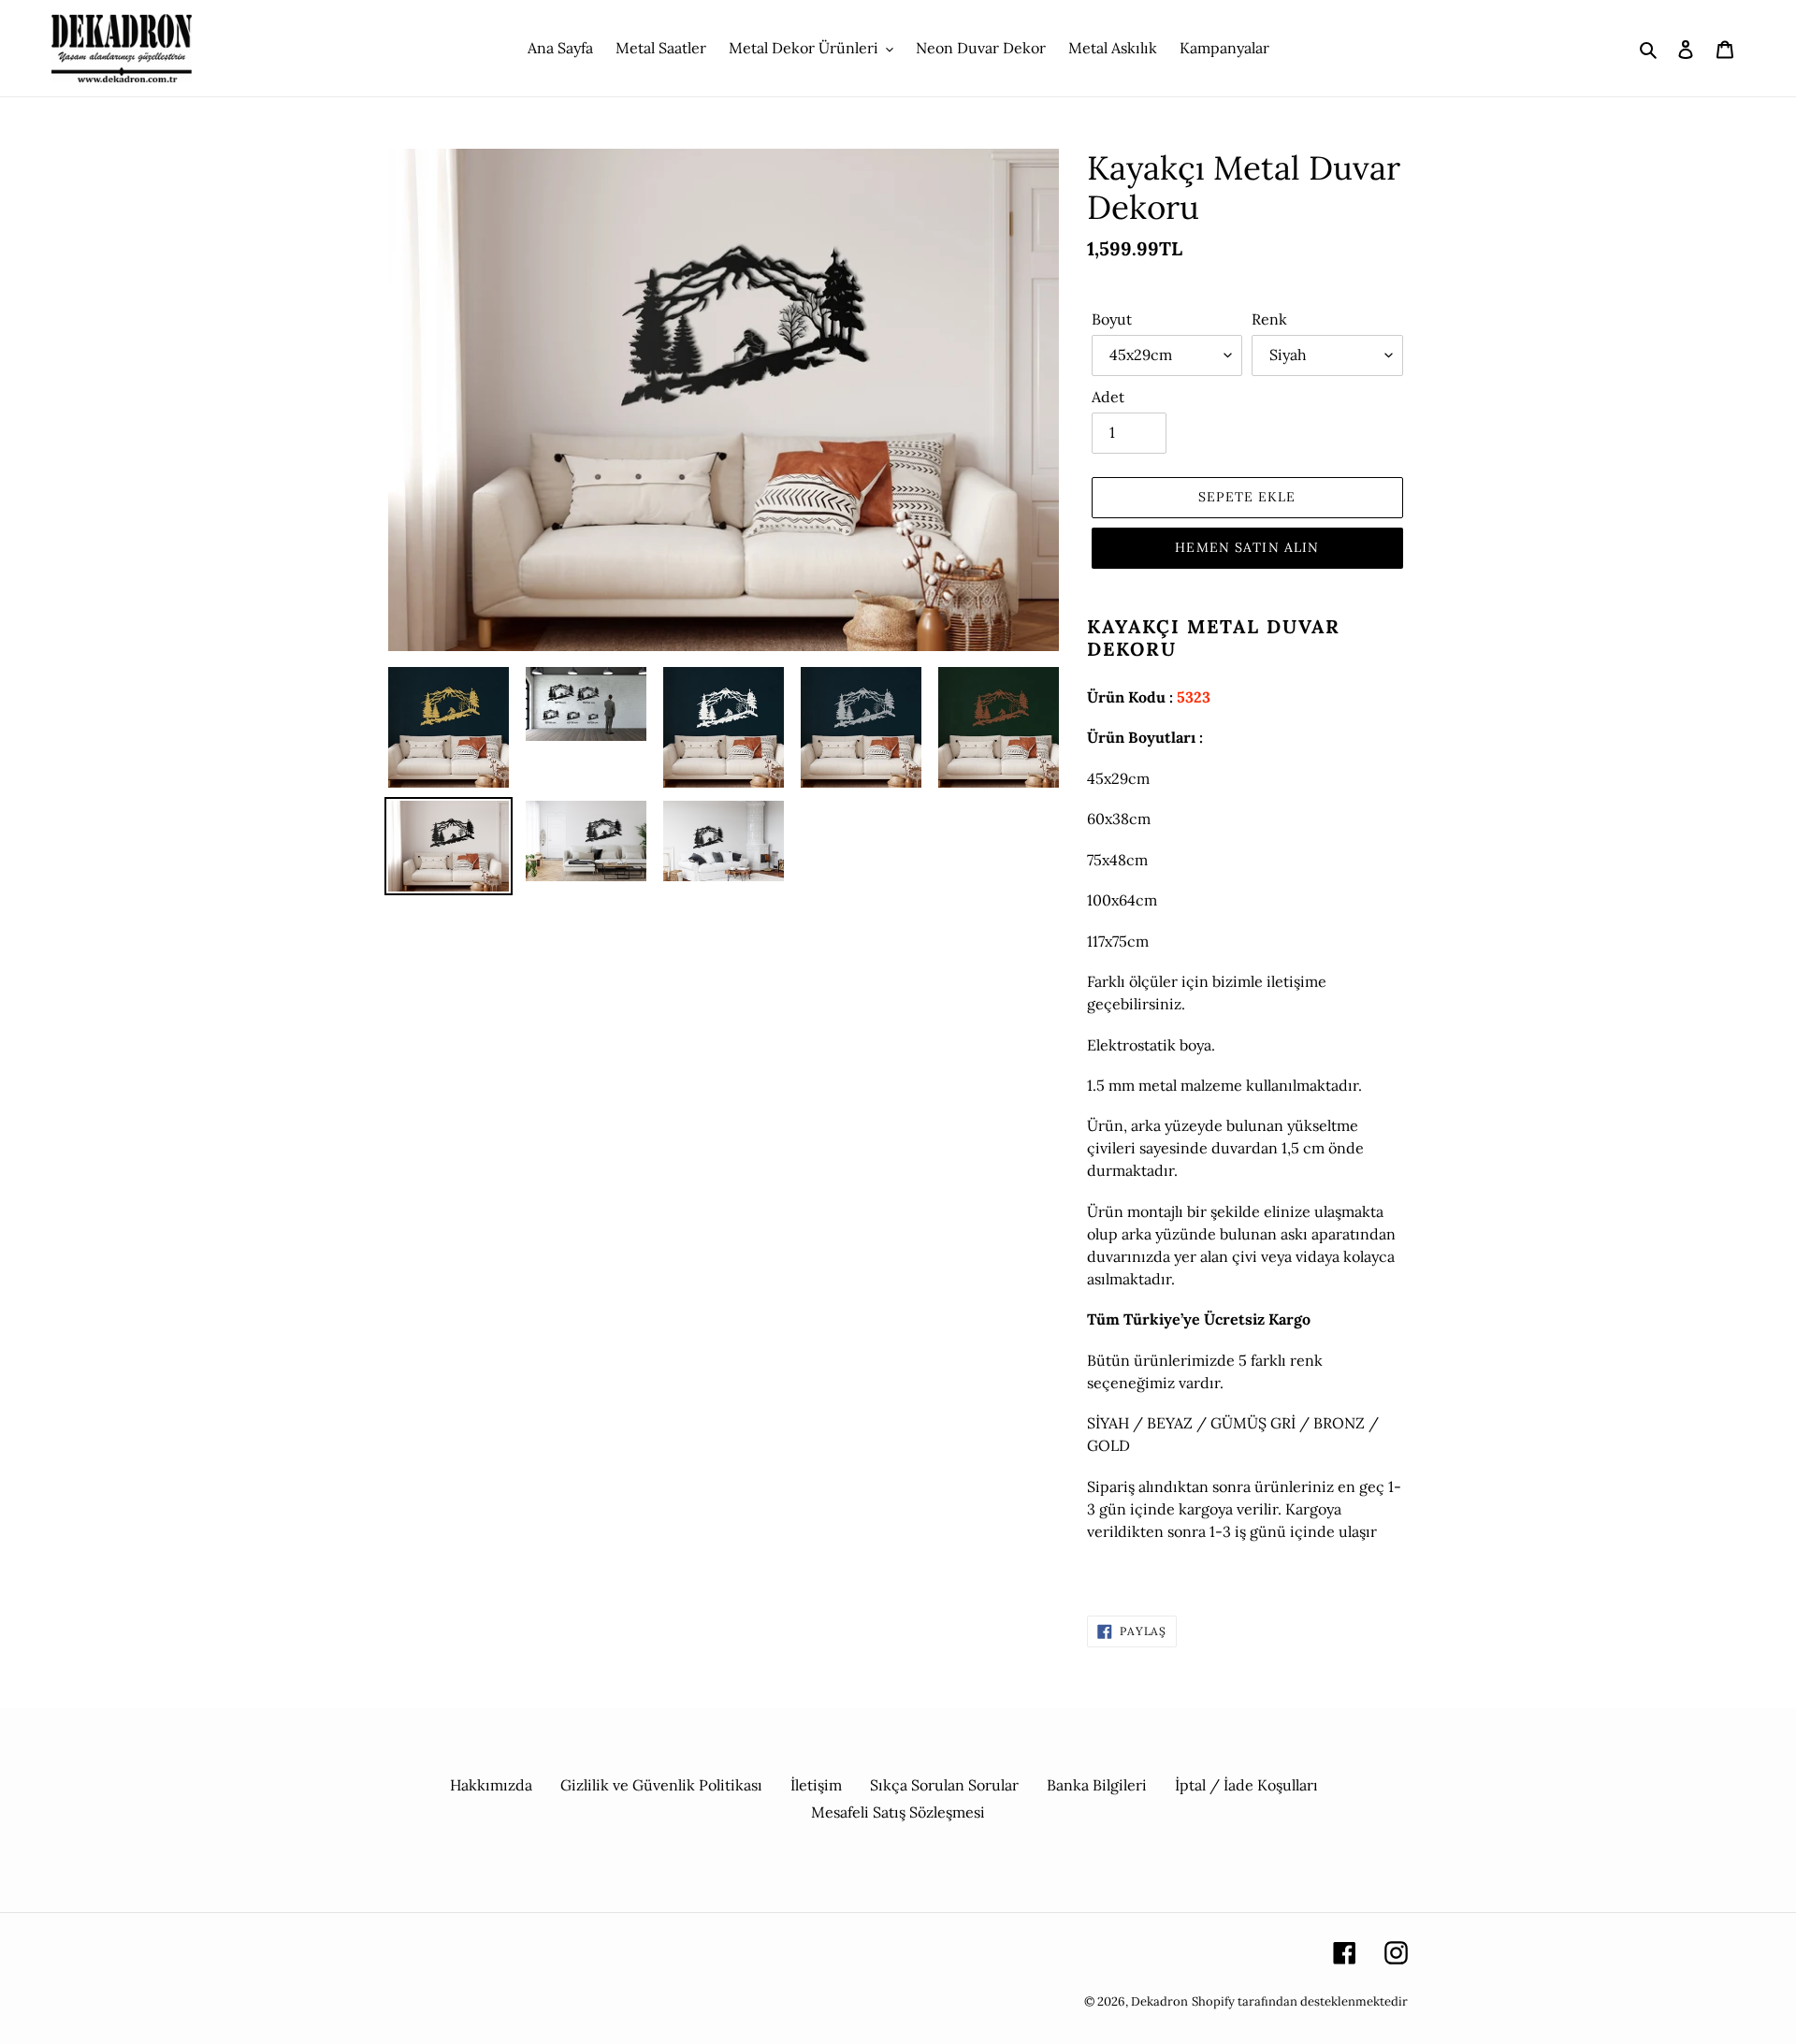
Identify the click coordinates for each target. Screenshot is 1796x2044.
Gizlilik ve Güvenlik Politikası (661, 1785)
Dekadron (1159, 2001)
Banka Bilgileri (1097, 1785)
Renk (1269, 319)
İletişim (816, 1785)
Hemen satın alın (1247, 547)
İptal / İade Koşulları (1246, 1785)
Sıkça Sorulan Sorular (944, 1785)
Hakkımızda (491, 1785)
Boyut (1112, 319)
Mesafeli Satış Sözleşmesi (898, 1812)
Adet (1108, 397)
